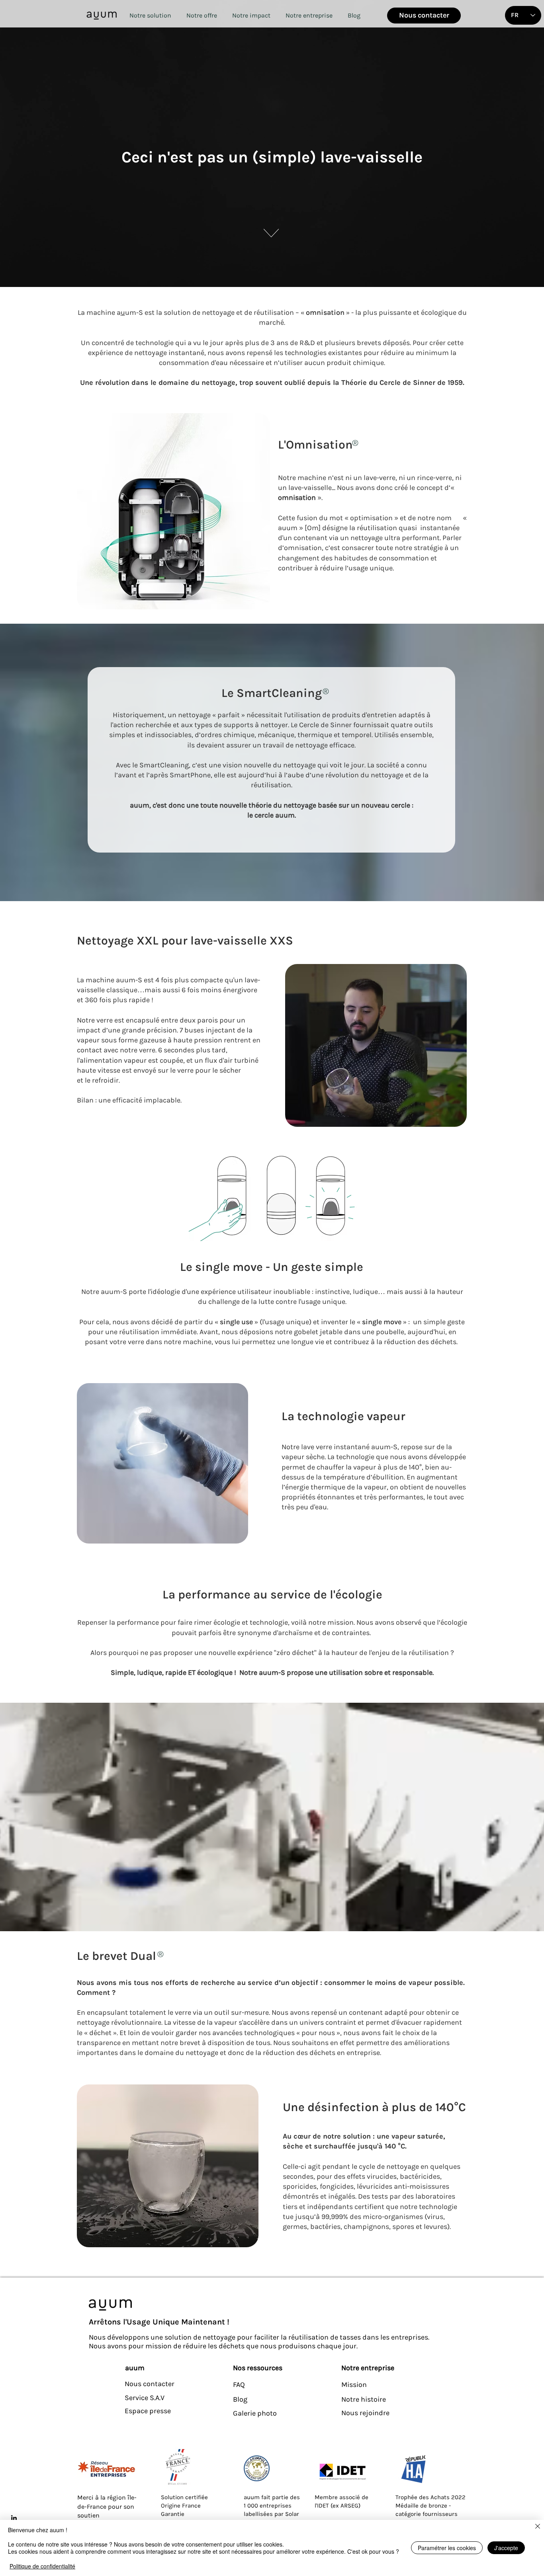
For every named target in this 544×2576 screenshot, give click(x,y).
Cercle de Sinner (325, 725)
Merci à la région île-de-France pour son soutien (107, 2506)
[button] (150, 15)
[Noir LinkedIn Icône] (14, 2518)
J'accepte (506, 2548)
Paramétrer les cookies (447, 2548)
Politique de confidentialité (42, 2566)
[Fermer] (538, 2527)
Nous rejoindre (365, 2413)
